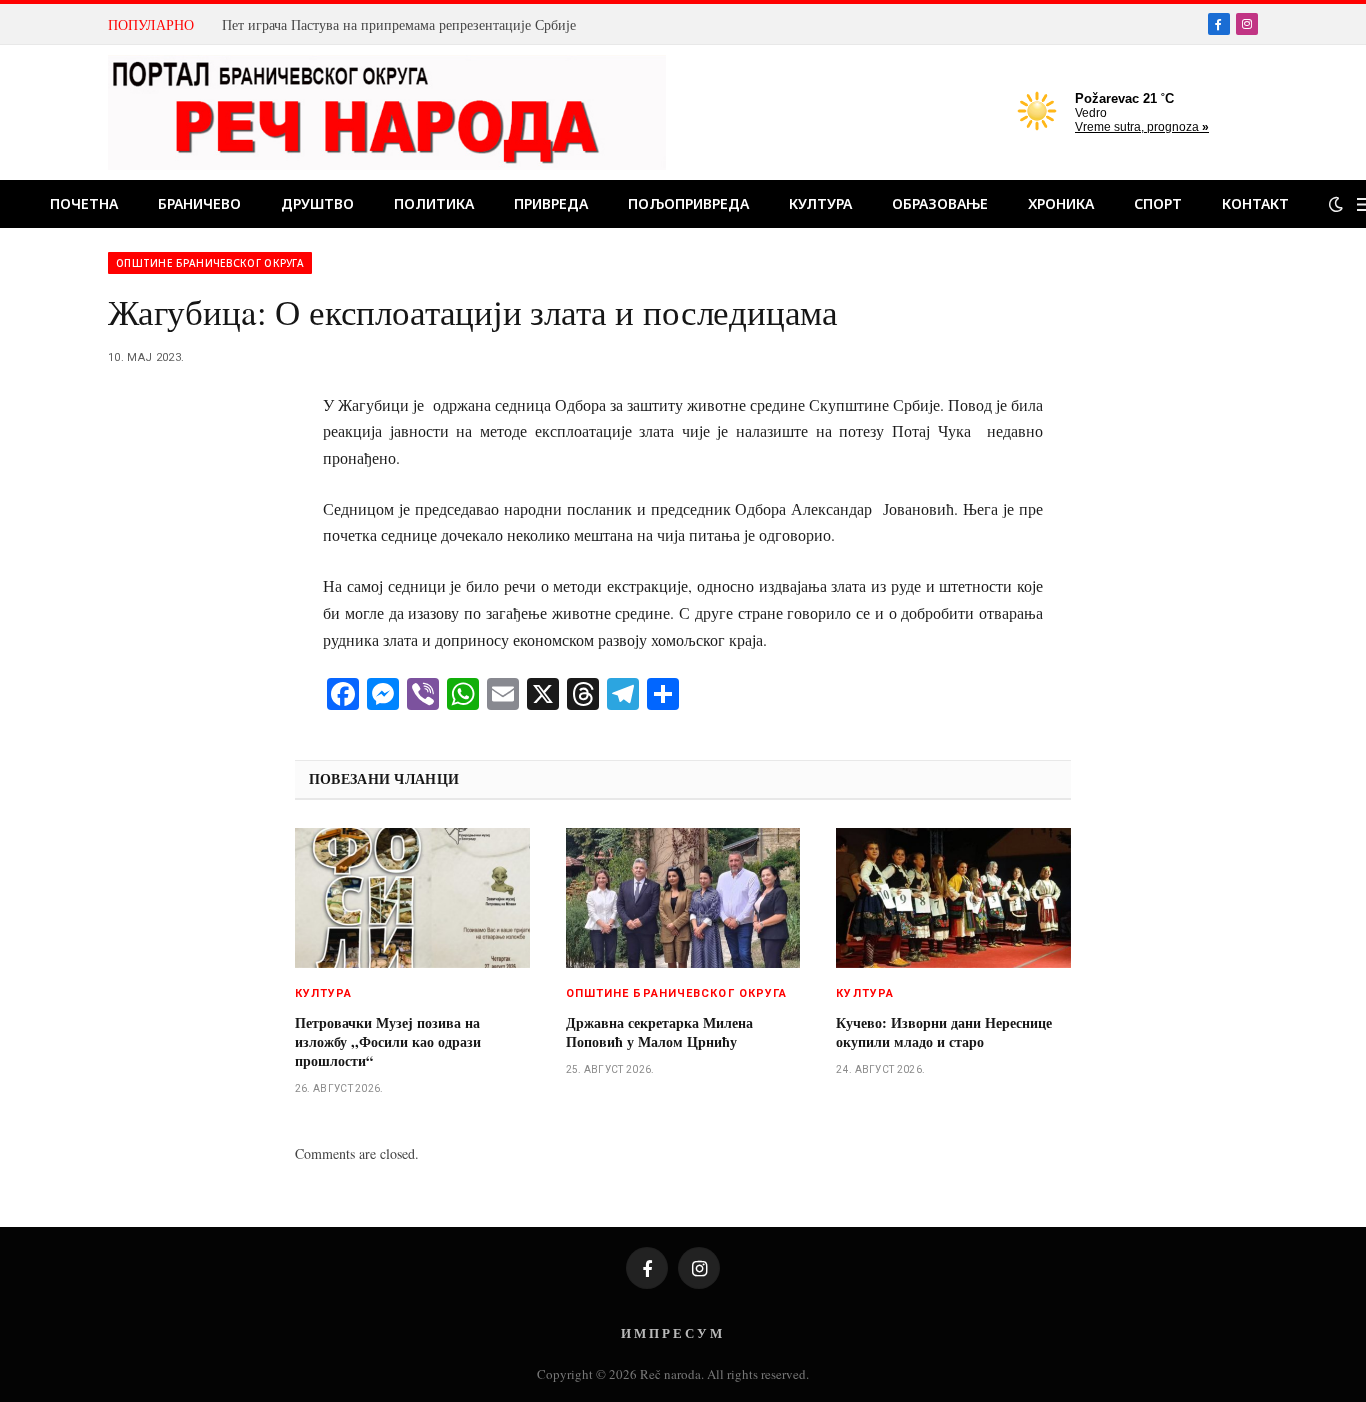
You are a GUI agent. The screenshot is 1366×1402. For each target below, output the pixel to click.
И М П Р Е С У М (671, 1332)
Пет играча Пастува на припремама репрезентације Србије (399, 25)
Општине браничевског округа (210, 263)
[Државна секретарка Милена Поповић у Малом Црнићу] (683, 898)
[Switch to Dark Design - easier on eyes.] (1336, 204)
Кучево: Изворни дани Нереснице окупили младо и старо (944, 1032)
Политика (434, 203)
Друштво (317, 203)
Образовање (940, 203)
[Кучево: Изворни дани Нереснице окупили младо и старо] (953, 898)
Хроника (1061, 203)
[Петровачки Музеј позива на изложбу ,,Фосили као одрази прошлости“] (412, 898)
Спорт (1158, 203)
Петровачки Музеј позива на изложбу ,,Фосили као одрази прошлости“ (388, 1041)
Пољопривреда (688, 203)
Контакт (1255, 203)
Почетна (84, 203)
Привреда (551, 203)
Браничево (199, 203)
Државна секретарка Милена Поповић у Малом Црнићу (659, 1032)
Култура (820, 203)
